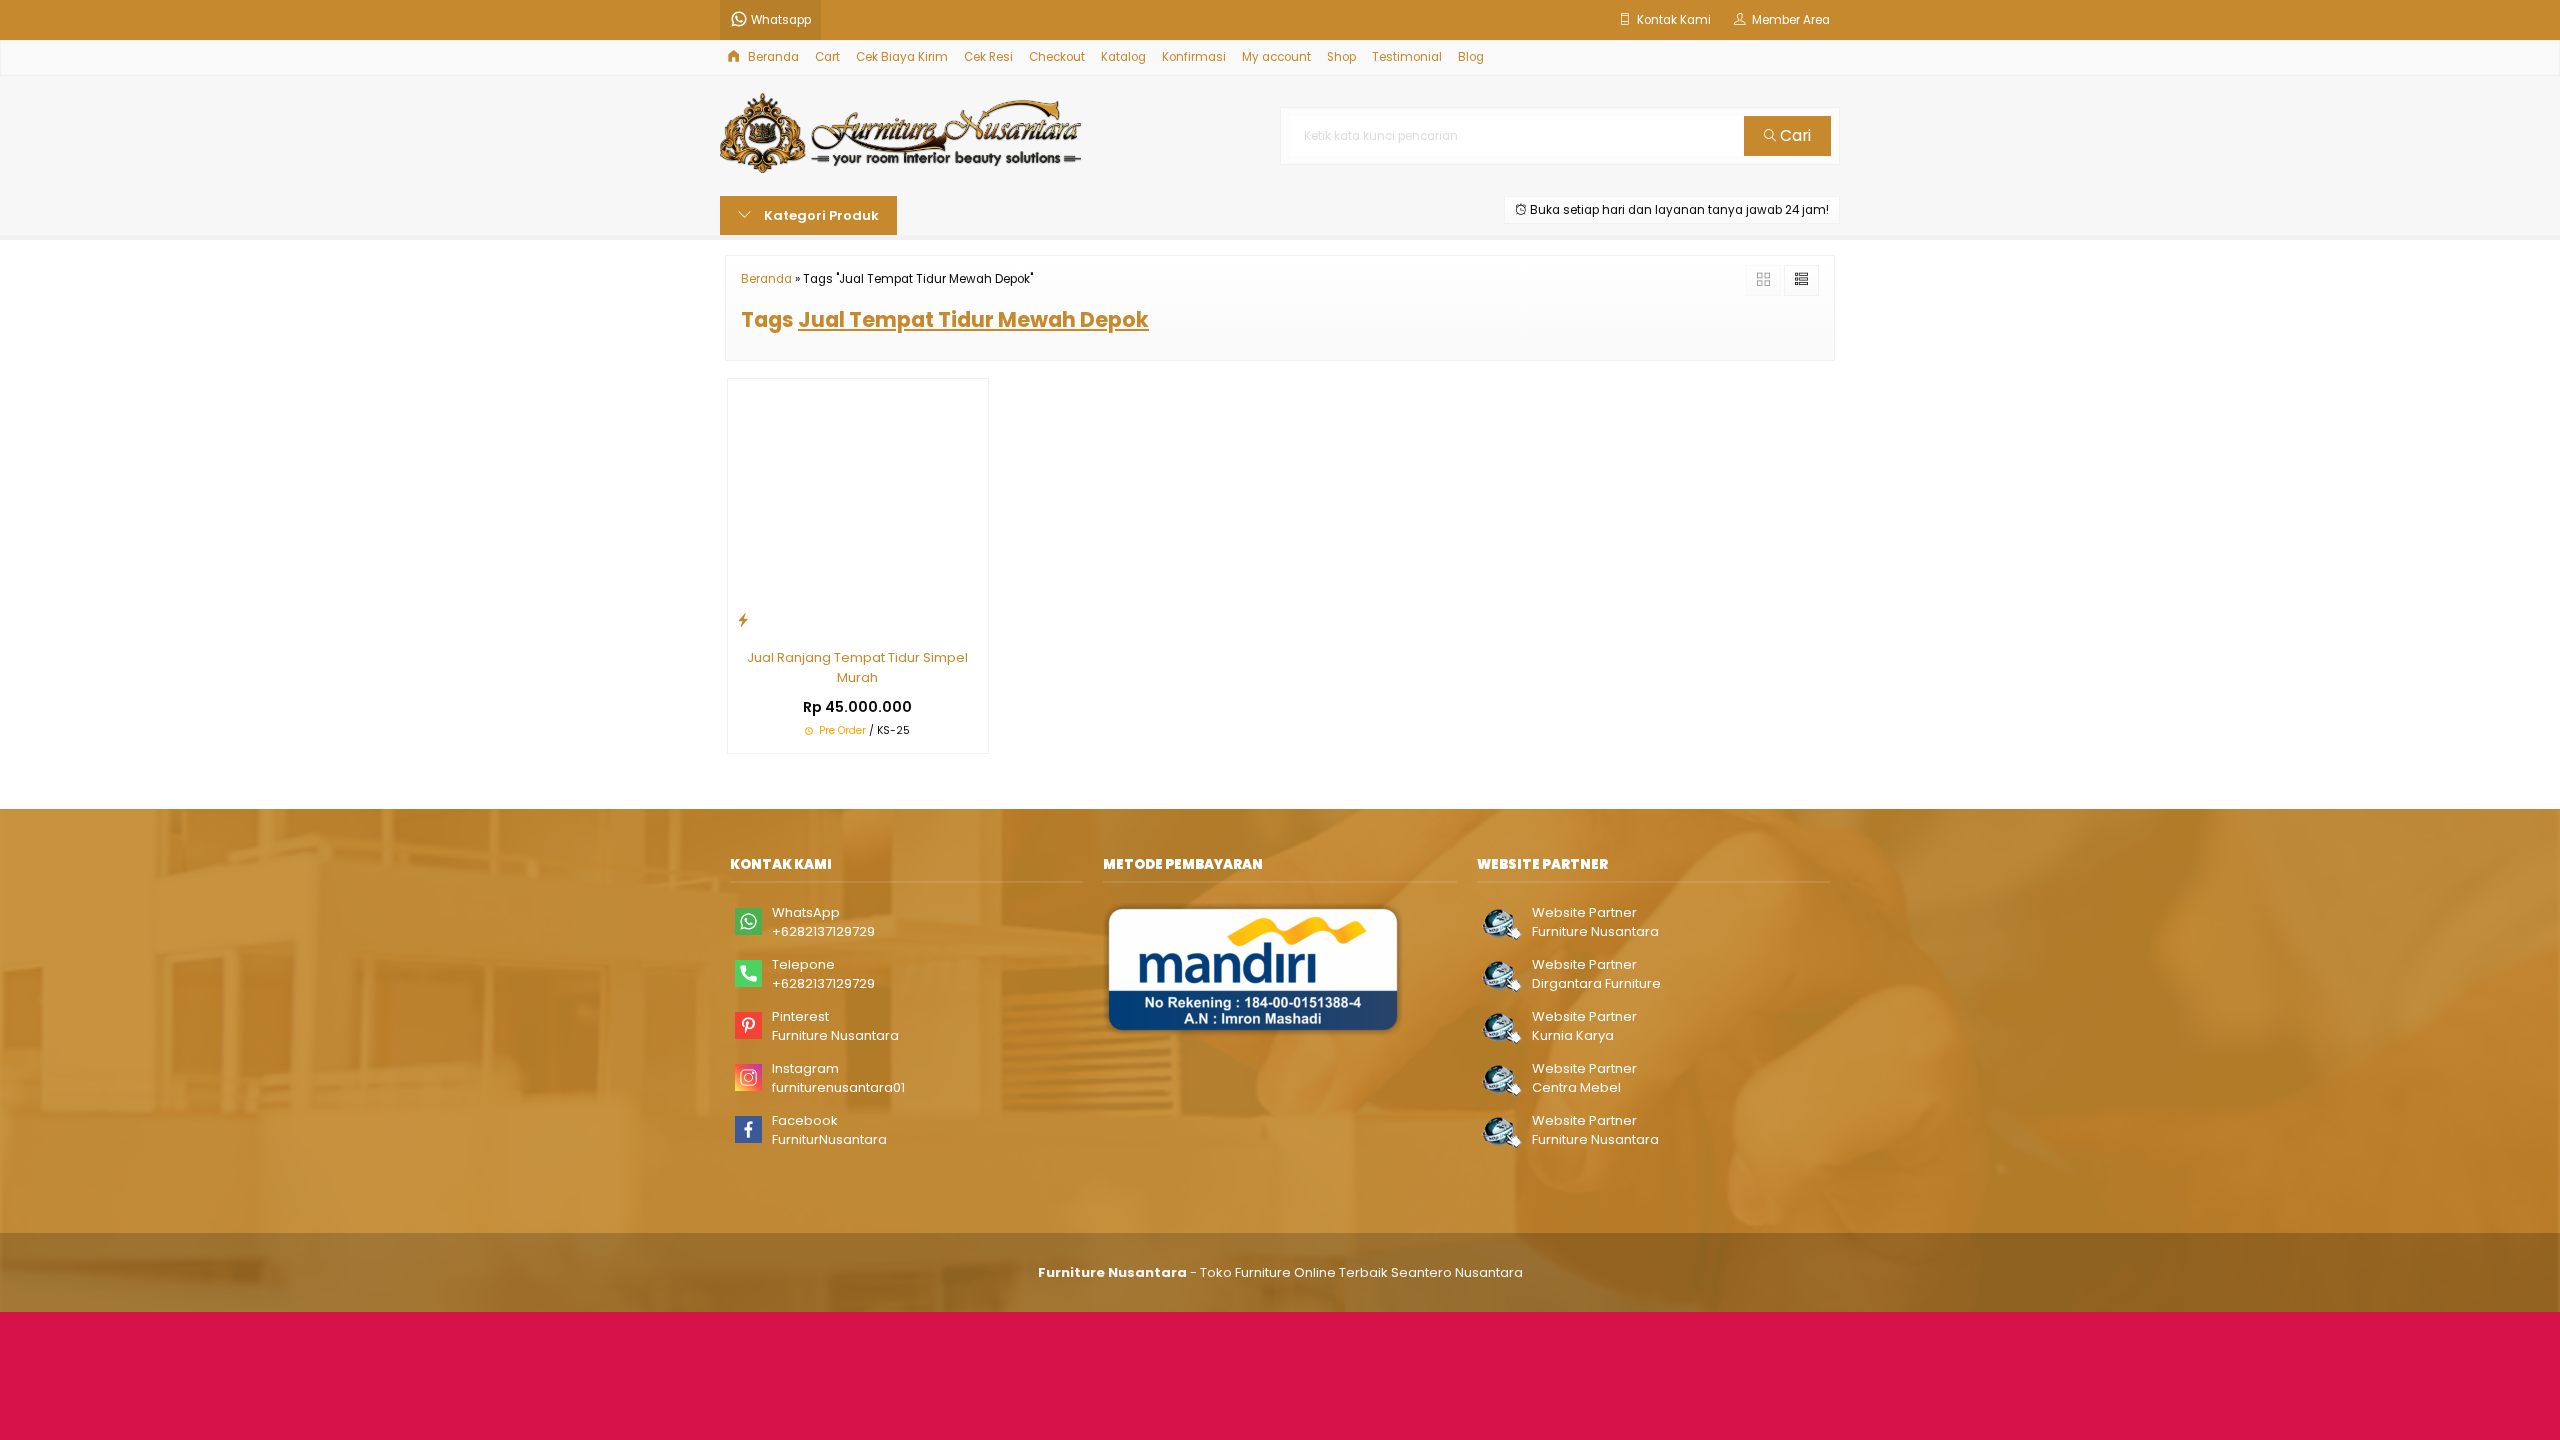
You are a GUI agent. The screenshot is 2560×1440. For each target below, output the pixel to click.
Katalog (1123, 57)
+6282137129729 (823, 931)
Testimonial (1407, 57)
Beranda (772, 57)
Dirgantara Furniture (1596, 983)
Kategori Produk (820, 215)
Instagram (805, 1068)
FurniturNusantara (829, 1139)
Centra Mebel (1576, 1087)
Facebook (805, 1120)
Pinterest (800, 1016)
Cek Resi (988, 57)
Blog (1471, 57)
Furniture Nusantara (835, 1035)
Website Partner (1584, 912)
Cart (827, 57)
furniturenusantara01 (838, 1087)
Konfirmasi (1194, 57)
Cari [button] (1793, 135)
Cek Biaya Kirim (902, 57)
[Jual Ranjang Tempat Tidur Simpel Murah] (858, 507)
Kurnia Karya (1573, 1035)
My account (1276, 57)
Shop (1341, 57)
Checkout (1057, 57)
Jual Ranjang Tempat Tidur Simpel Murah (857, 667)
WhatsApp (806, 912)
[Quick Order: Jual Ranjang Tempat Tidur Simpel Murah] (743, 619)
